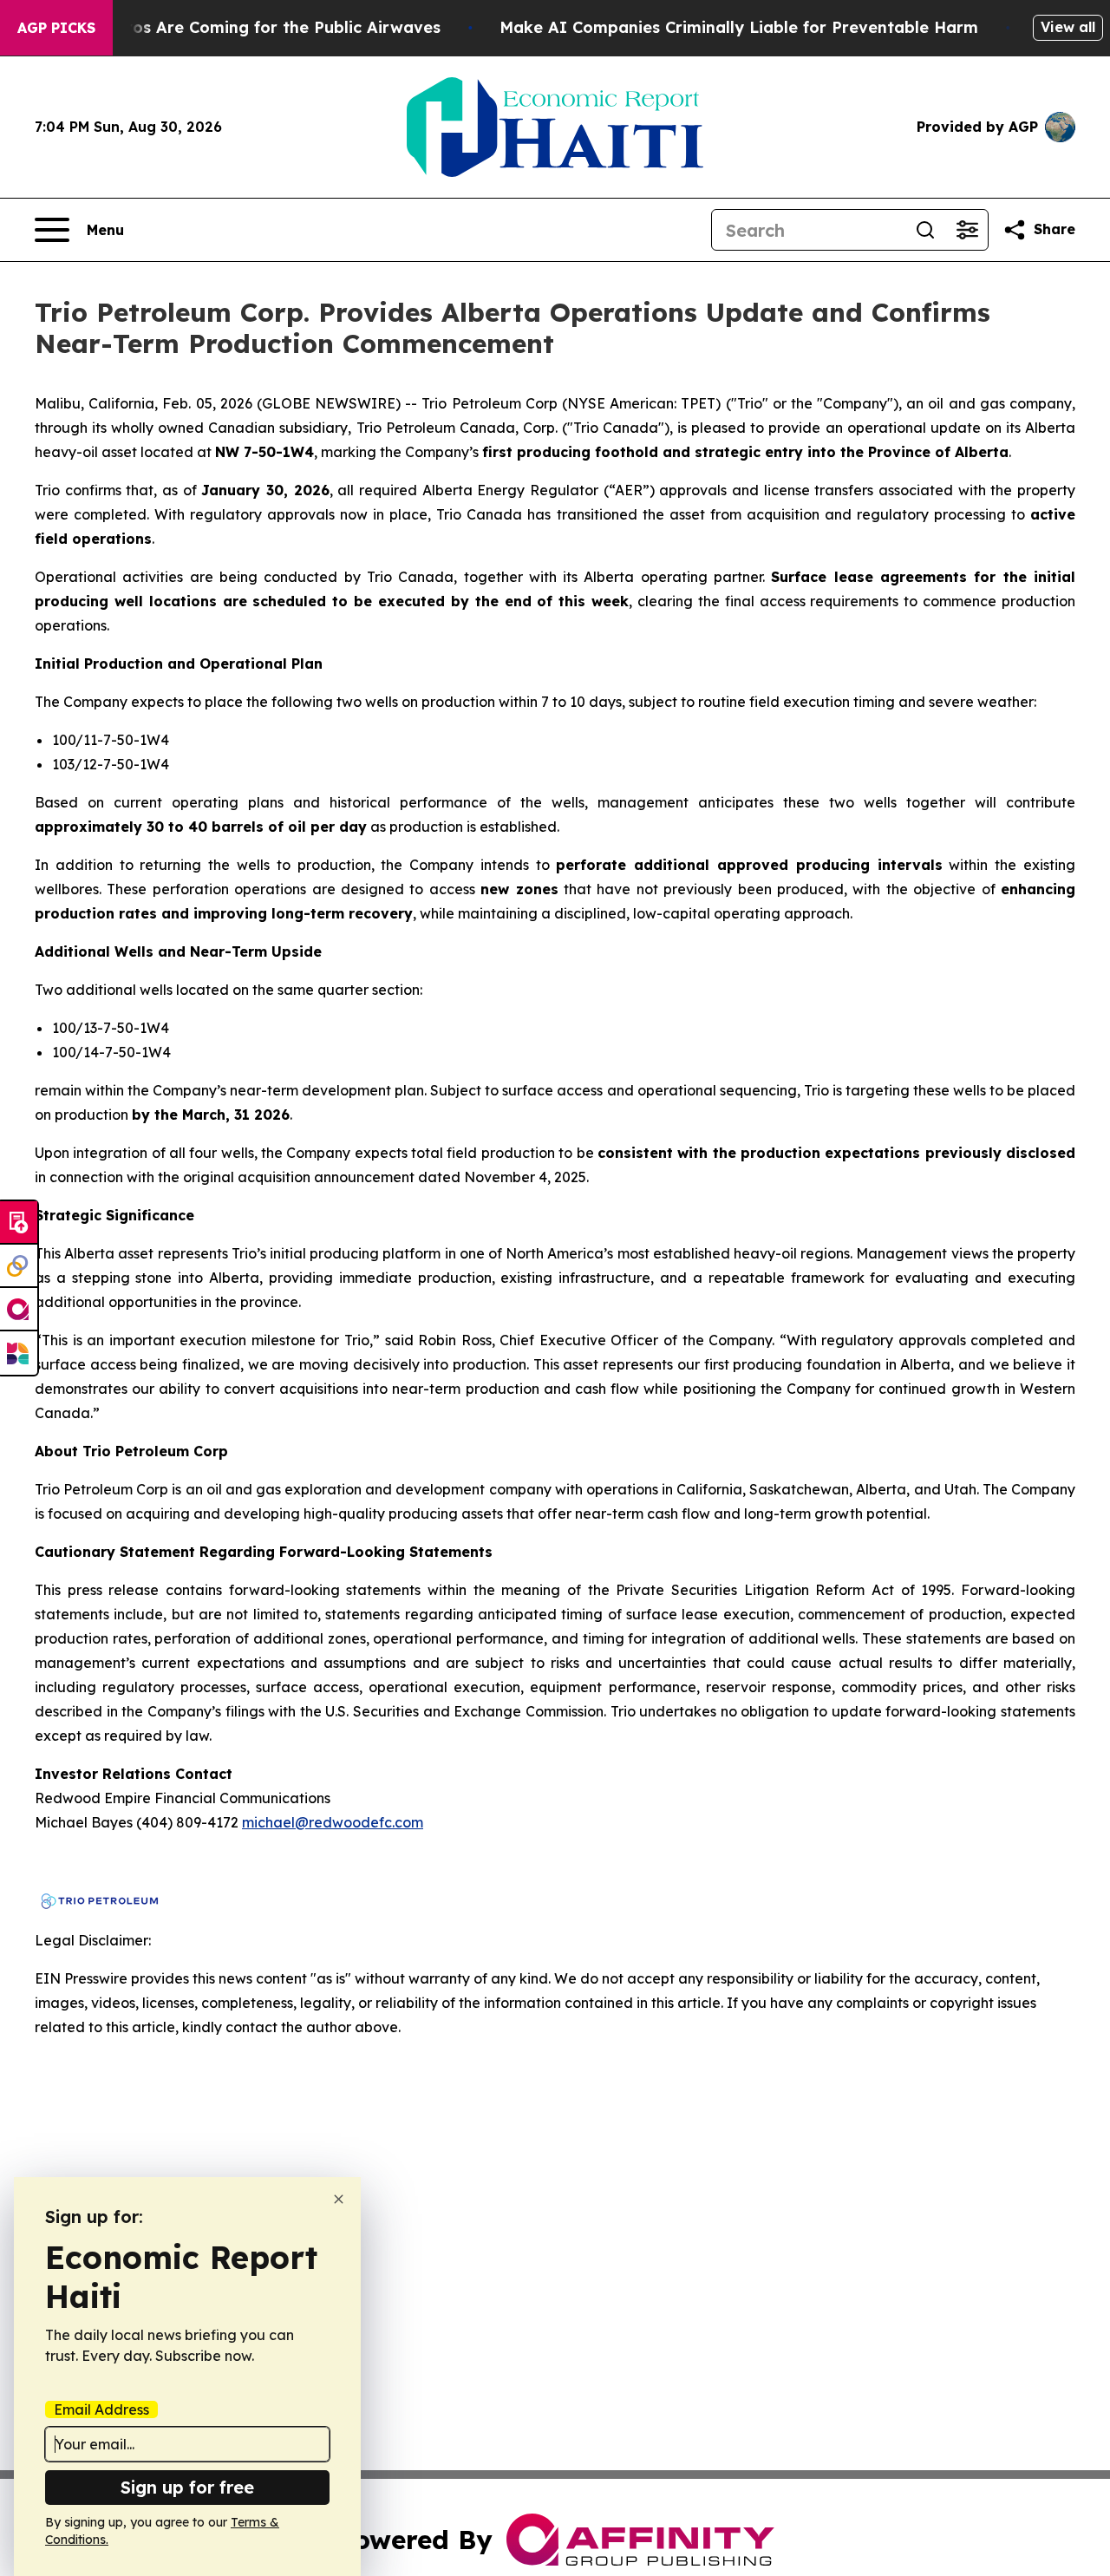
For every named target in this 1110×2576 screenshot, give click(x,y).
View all (1068, 27)
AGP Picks (56, 28)
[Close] (339, 2199)
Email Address (101, 2409)
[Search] (925, 230)
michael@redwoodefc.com (333, 1822)
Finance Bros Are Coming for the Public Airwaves (244, 27)
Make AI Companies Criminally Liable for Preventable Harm (739, 27)
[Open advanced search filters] (967, 230)
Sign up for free (187, 2487)
